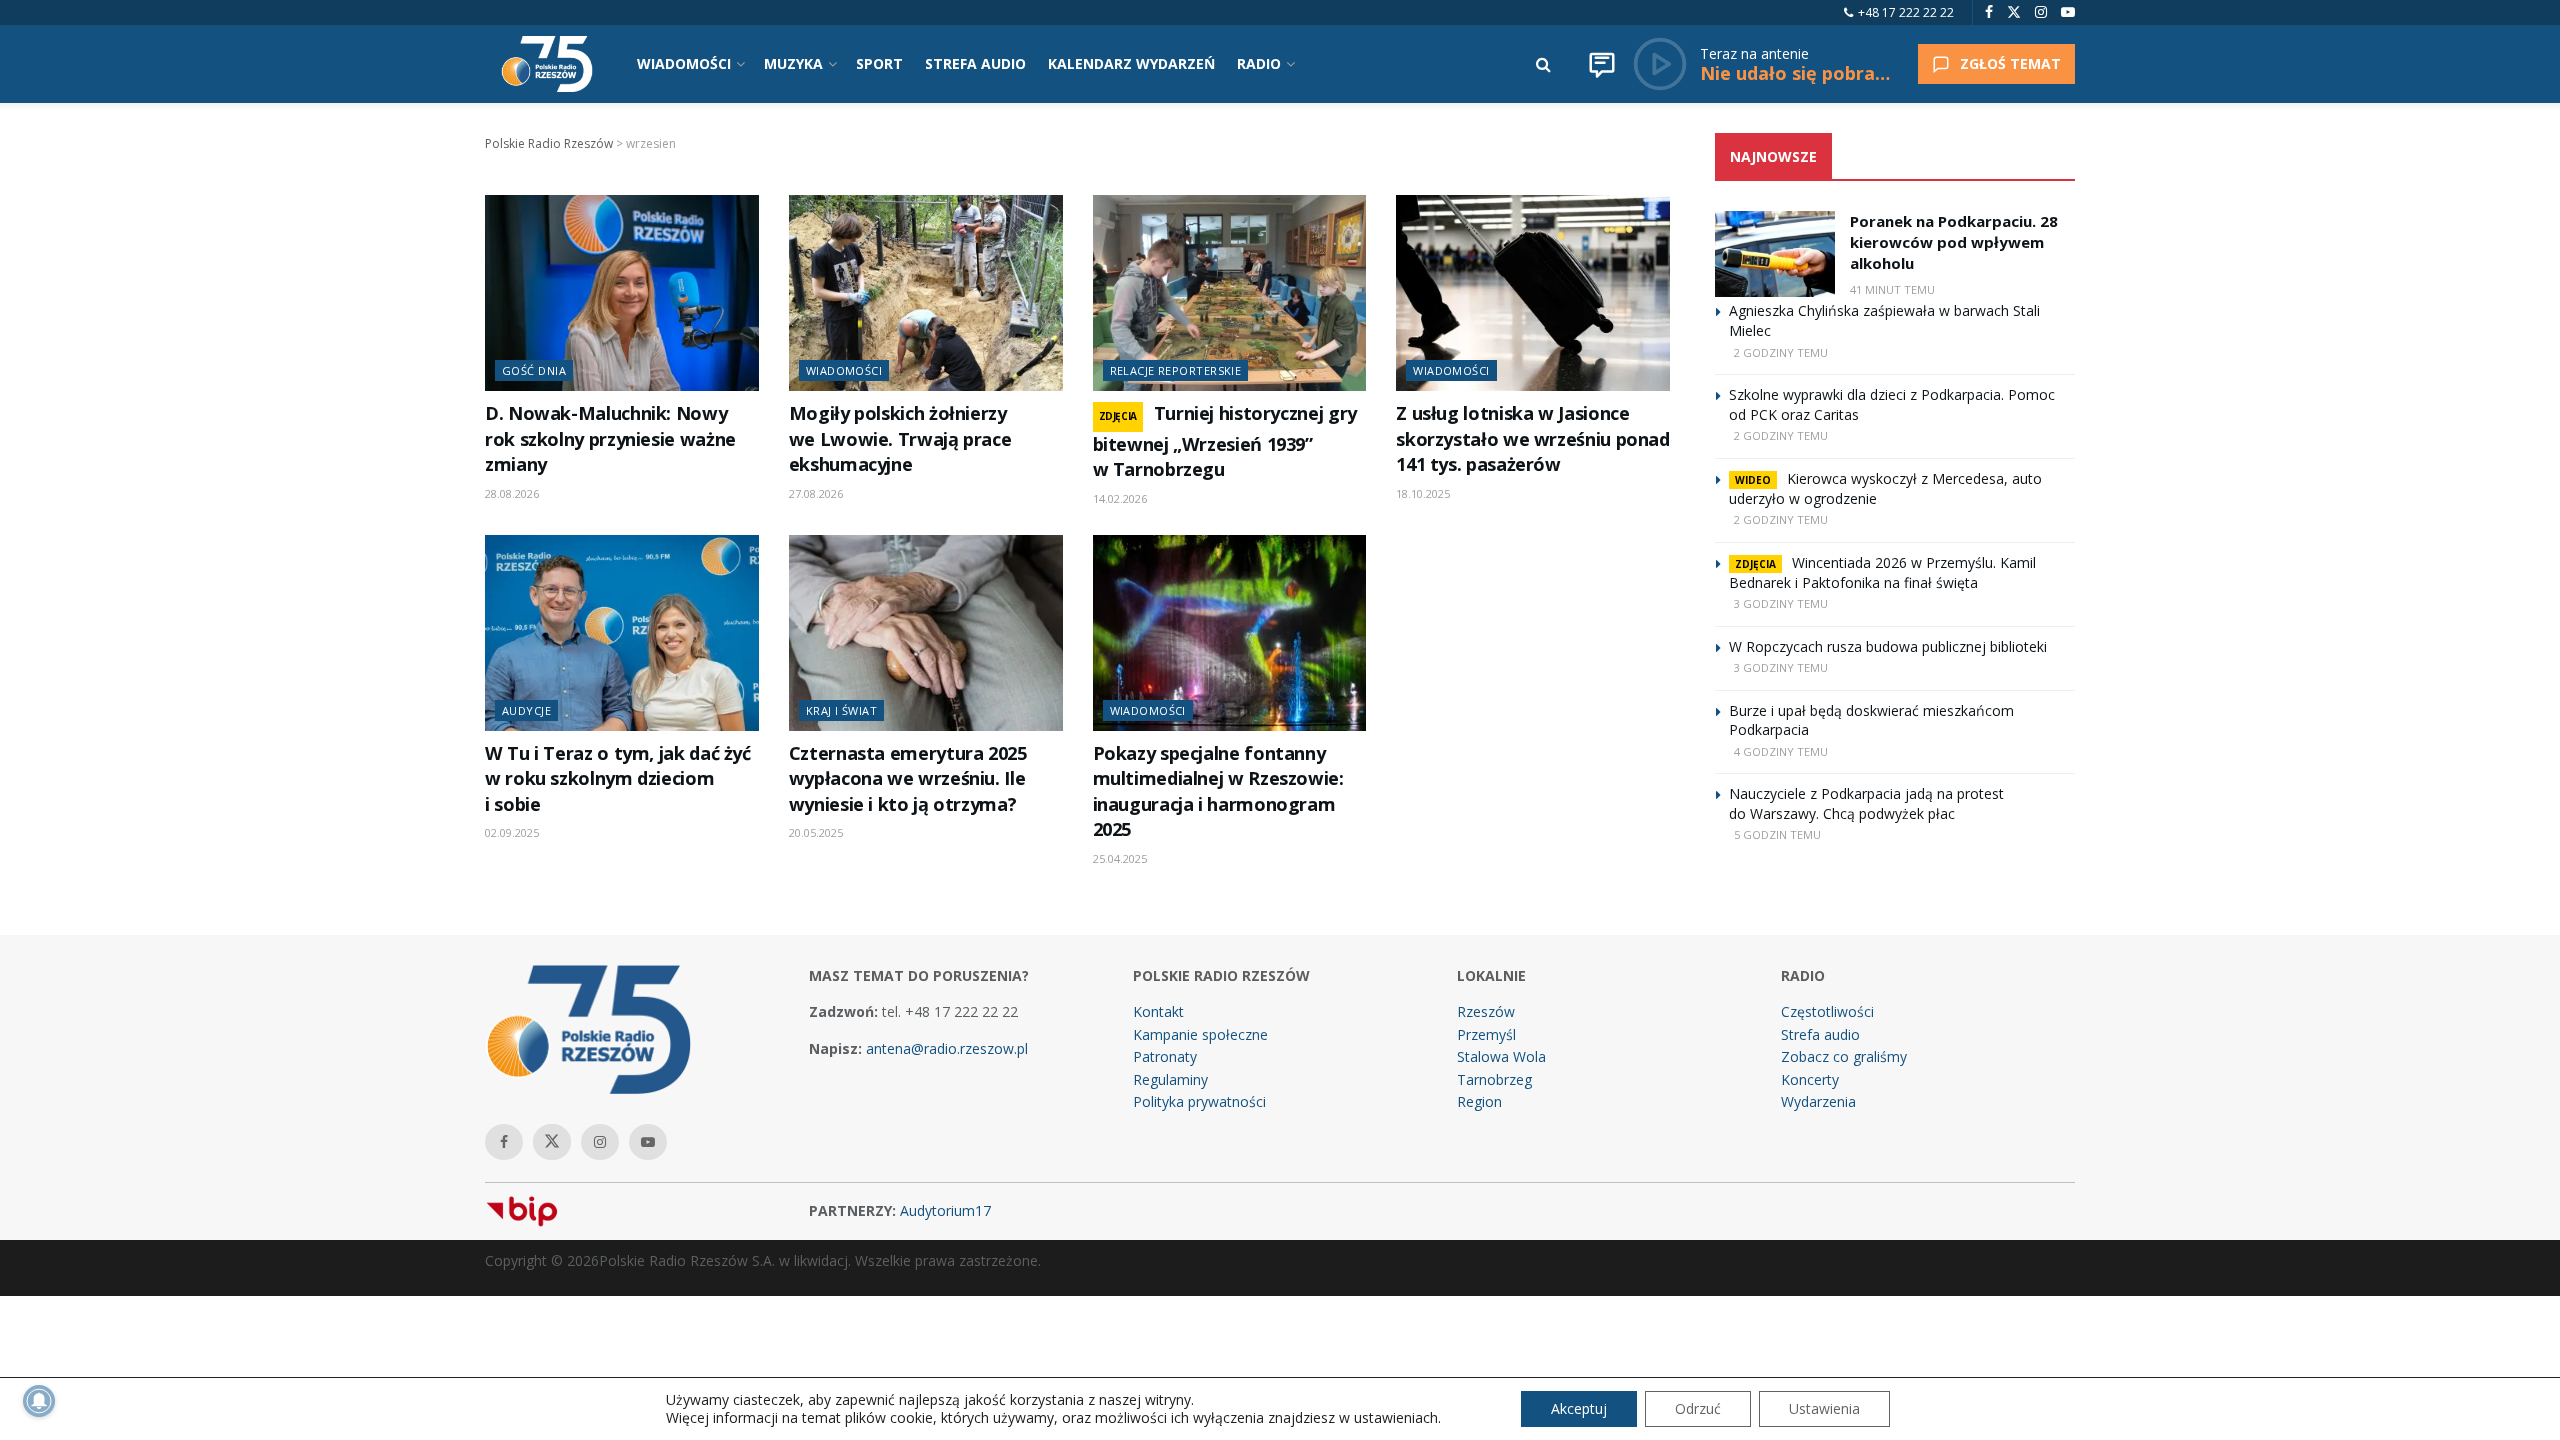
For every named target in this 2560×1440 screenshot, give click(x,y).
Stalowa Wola (1501, 1056)
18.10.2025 (1423, 493)
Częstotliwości (1827, 1011)
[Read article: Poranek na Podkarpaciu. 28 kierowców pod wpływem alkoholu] (1775, 254)
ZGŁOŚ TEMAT (2010, 63)
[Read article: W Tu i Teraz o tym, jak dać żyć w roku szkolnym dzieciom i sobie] (622, 633)
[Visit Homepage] (547, 64)
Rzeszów (1486, 1011)
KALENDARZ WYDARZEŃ (1131, 63)
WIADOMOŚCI (684, 63)
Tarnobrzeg (1494, 1079)
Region (1479, 1101)
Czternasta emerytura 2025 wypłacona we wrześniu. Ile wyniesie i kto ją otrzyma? (908, 778)
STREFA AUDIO (975, 63)
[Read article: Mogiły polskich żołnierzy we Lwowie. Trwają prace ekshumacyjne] (926, 293)
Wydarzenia (1818, 1101)
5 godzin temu (1777, 834)
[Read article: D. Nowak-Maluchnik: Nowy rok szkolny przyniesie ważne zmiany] (622, 293)
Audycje (526, 710)
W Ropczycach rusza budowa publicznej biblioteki (1888, 646)
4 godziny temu (1781, 751)
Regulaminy (1170, 1079)
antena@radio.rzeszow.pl (947, 1048)
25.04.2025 (1120, 858)
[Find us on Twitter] (2014, 12)
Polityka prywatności (1199, 1101)
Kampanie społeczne (1200, 1034)
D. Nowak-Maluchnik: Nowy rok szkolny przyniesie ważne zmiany (610, 438)
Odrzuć (1698, 1408)
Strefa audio (1820, 1034)
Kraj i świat (841, 710)
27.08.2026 (816, 493)
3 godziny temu (1781, 603)
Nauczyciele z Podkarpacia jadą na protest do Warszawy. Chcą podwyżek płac (1866, 803)
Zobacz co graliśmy (1844, 1056)
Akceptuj (1579, 1408)
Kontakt (1158, 1011)
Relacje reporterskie (1176, 370)
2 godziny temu (1781, 352)
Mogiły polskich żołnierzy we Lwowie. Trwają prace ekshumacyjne (900, 438)
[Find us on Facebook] (1989, 12)
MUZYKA (793, 63)
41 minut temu (1892, 289)
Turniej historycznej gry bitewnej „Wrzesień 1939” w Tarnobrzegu (1225, 441)
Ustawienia (1824, 1408)
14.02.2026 (1120, 498)
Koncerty (1810, 1079)
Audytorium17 (945, 1210)
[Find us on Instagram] (2041, 12)
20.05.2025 (816, 832)
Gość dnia (534, 370)
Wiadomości (844, 370)
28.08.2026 (512, 493)
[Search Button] (1543, 64)
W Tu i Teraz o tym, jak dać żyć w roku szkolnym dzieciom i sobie (618, 778)
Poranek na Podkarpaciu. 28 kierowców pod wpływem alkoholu (1954, 242)
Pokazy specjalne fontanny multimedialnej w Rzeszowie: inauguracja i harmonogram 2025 (1218, 791)
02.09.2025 (512, 832)
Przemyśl (1486, 1034)
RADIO (1259, 63)
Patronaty (1165, 1056)
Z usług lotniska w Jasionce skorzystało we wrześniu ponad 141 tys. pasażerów (1532, 438)
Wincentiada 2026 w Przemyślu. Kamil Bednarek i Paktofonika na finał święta (1882, 572)
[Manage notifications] (39, 1401)
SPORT (879, 63)
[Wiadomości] (1602, 64)
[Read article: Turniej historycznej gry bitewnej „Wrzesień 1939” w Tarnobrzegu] (1230, 293)
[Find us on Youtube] (2068, 12)
